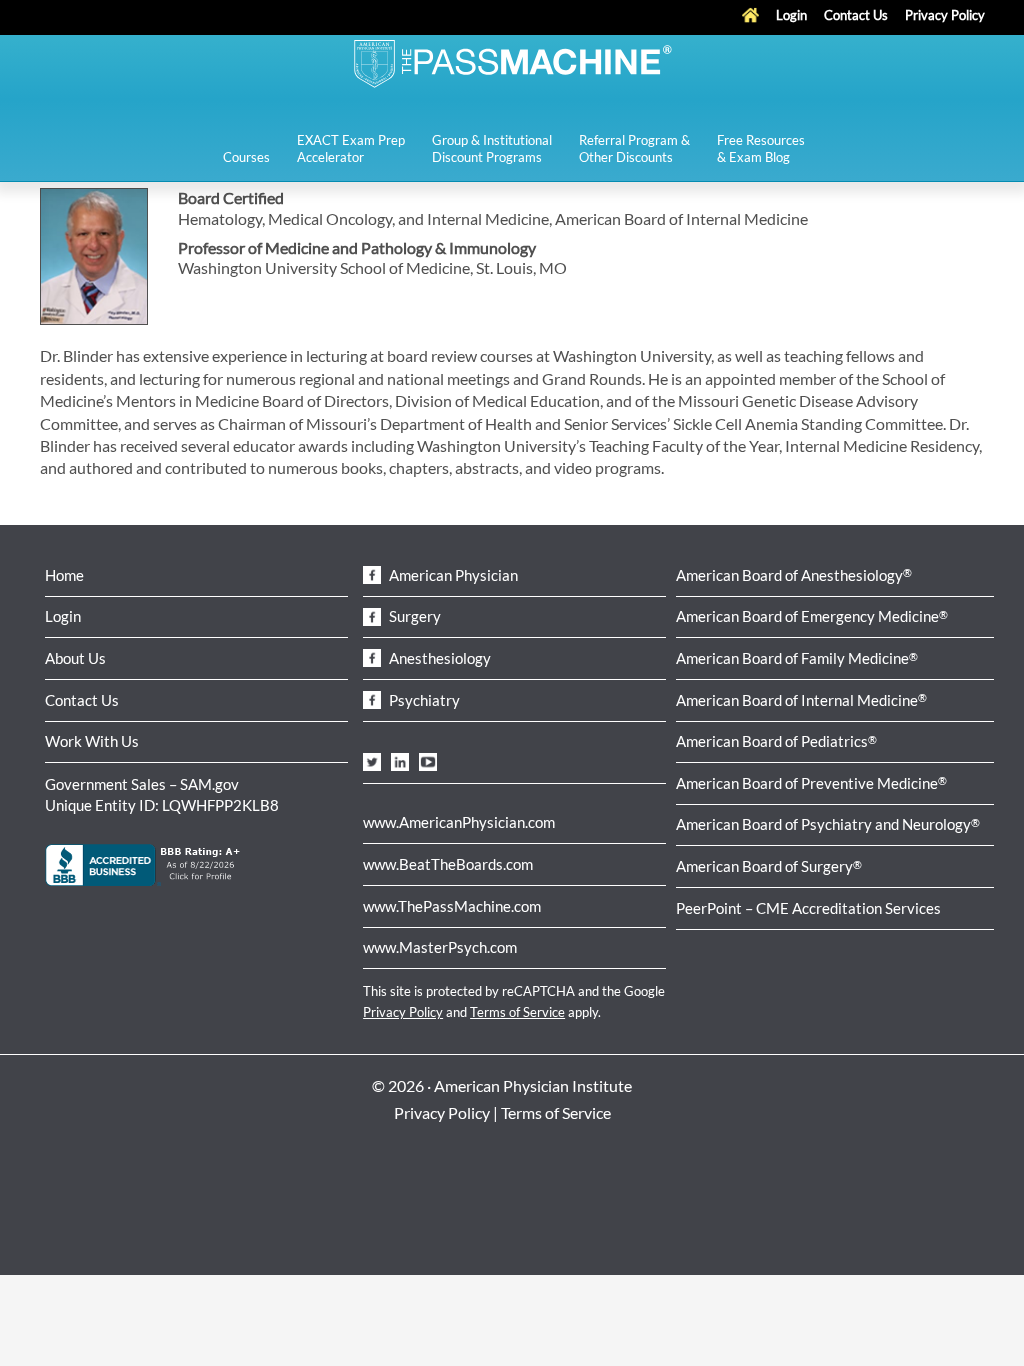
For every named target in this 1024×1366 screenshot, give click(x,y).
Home (64, 575)
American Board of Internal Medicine (801, 700)
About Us (75, 658)
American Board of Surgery (769, 866)
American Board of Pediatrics (776, 741)
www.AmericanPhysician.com (459, 822)
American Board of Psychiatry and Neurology (828, 824)
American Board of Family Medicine (797, 658)
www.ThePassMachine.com (452, 906)
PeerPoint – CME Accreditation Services (808, 908)
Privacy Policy (403, 1012)
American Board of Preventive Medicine (811, 783)
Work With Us (92, 741)
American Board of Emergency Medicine (812, 616)
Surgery (413, 616)
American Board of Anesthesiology (794, 575)
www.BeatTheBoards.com (448, 864)
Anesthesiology (438, 658)
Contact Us (82, 700)
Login (63, 616)
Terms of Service (517, 1012)
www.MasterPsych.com (440, 947)
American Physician (452, 575)
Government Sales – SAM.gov (142, 784)
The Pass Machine (512, 62)
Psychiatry (423, 700)
